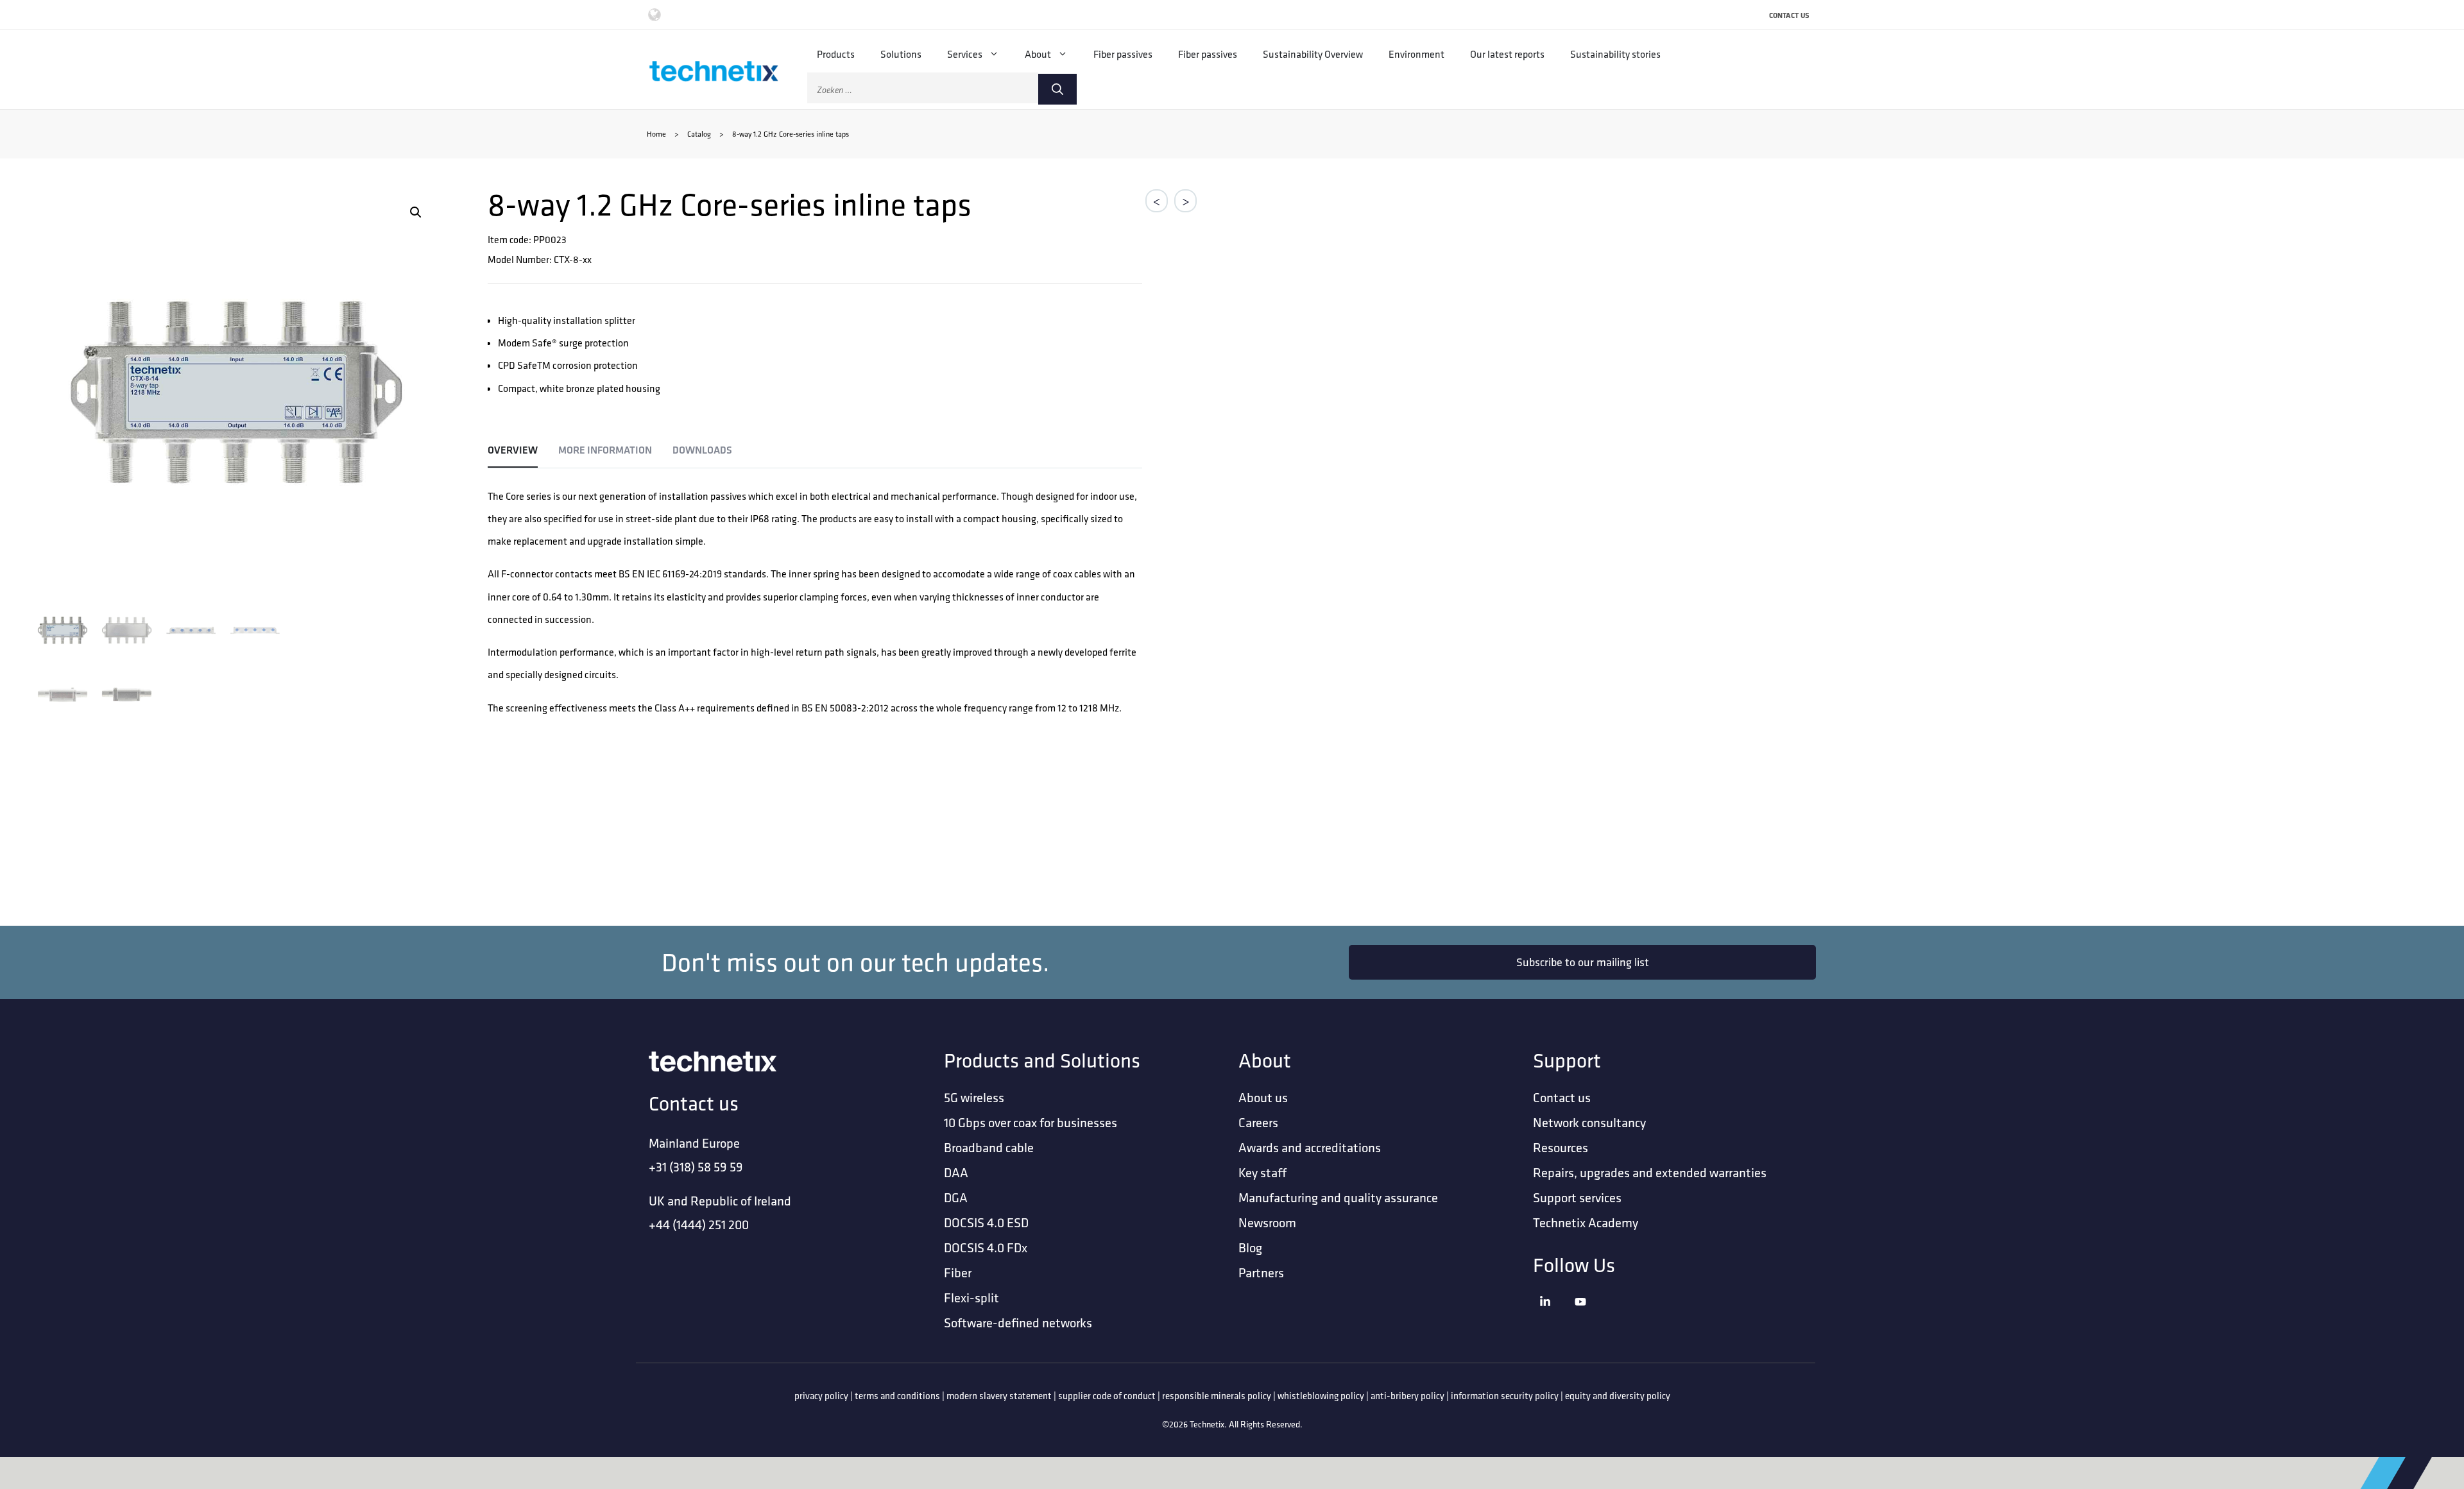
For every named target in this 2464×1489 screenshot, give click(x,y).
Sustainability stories (1615, 54)
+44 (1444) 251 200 (699, 1224)
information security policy (1505, 1396)
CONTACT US (1789, 15)
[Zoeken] (1057, 89)
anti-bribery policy (1407, 1396)
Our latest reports (1507, 54)
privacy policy (821, 1396)
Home (656, 134)
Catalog (699, 134)
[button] (416, 212)
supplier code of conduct (1107, 1396)
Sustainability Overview (1313, 54)
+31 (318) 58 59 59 (696, 1167)
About (1038, 54)
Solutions (901, 54)
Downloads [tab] (702, 450)
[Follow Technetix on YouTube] (1589, 1317)
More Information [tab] (605, 450)
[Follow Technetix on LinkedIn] (1554, 1317)
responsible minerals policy (1217, 1396)
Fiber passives (1123, 54)
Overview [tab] (513, 450)
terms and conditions (897, 1396)
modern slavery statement (999, 1396)
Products (836, 54)
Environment (1416, 54)
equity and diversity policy (1618, 1396)
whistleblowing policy (1321, 1396)
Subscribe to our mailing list (1583, 962)
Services (965, 54)
